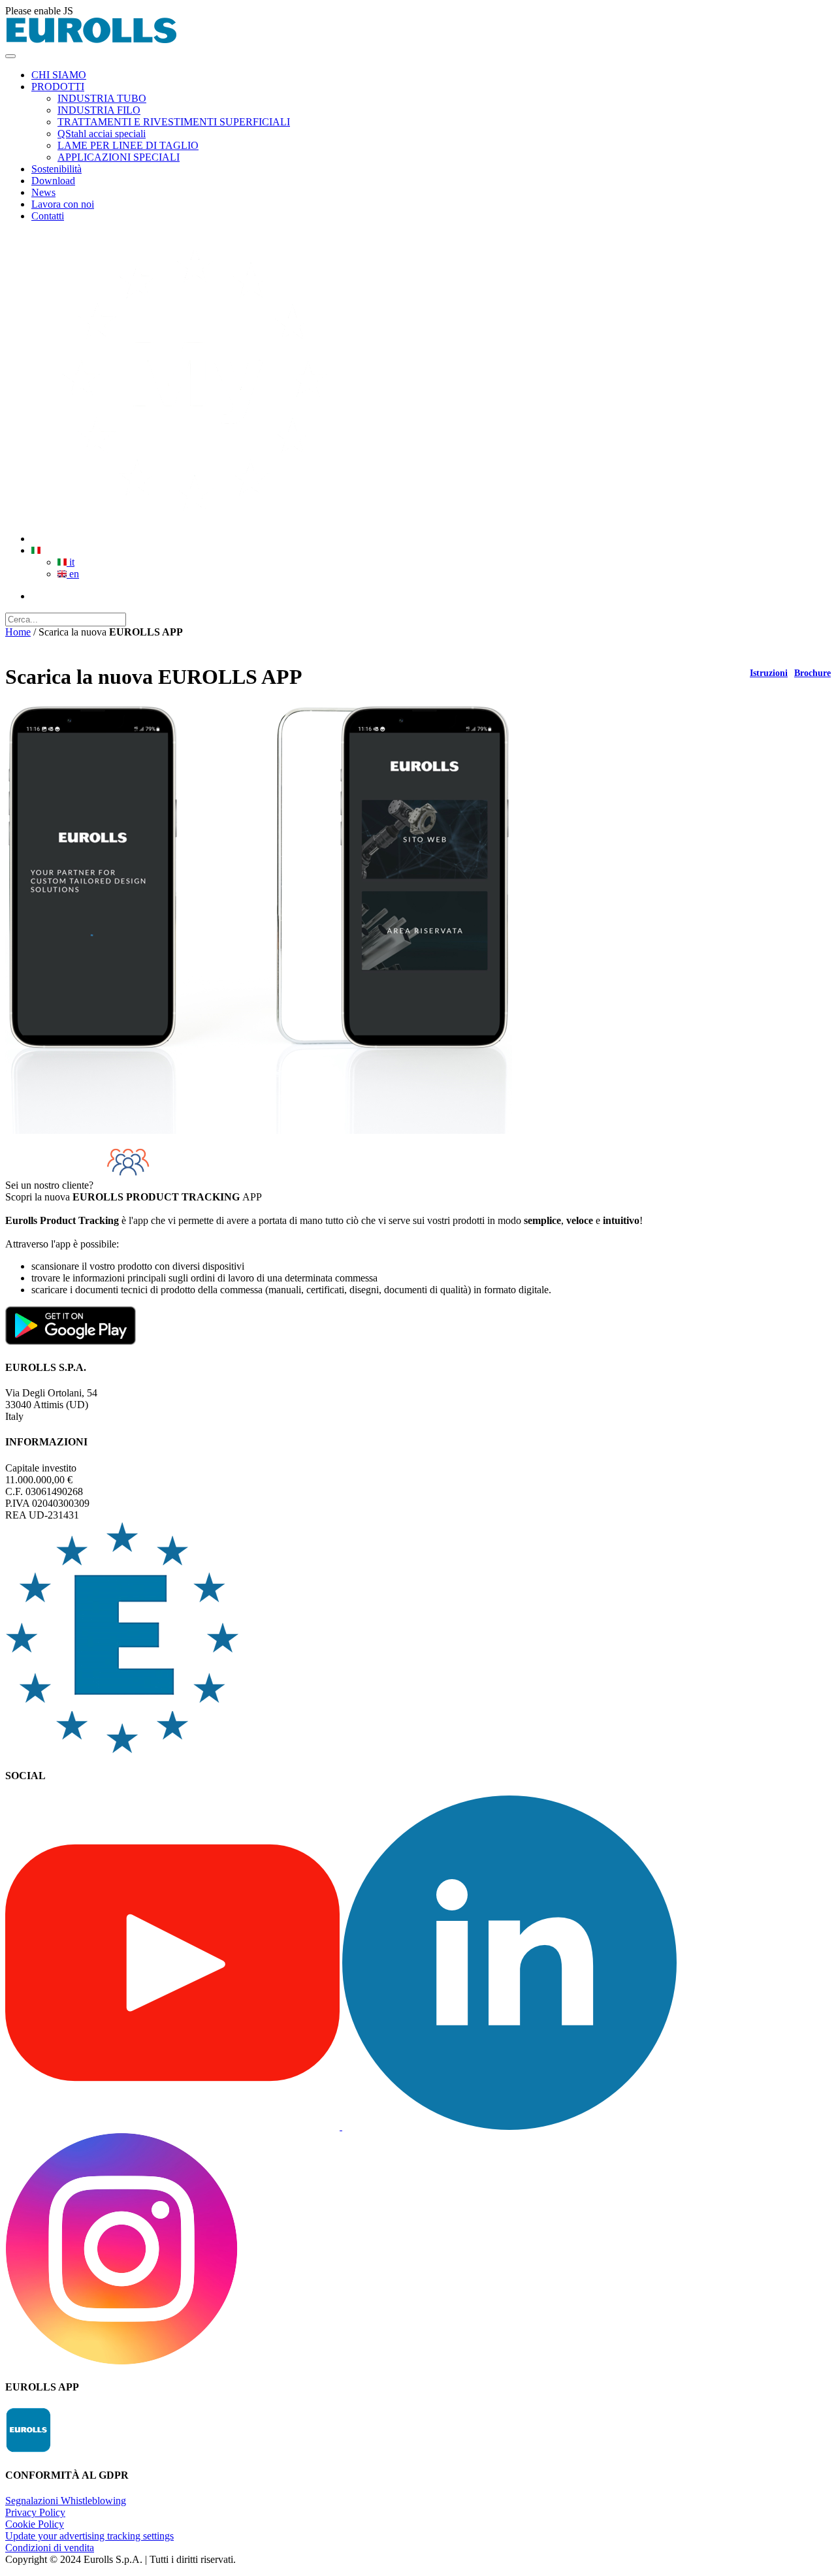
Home (18, 632)
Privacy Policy (35, 2512)
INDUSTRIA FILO (99, 110)
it (71, 562)
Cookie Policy (35, 2524)
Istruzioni (769, 673)
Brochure (812, 673)
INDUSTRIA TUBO (102, 98)
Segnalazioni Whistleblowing (66, 2501)
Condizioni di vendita (50, 2548)
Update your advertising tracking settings (89, 2536)
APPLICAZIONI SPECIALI (119, 157)
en (73, 574)
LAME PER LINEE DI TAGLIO (128, 145)
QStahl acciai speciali (102, 134)
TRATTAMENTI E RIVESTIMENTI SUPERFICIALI (174, 122)
